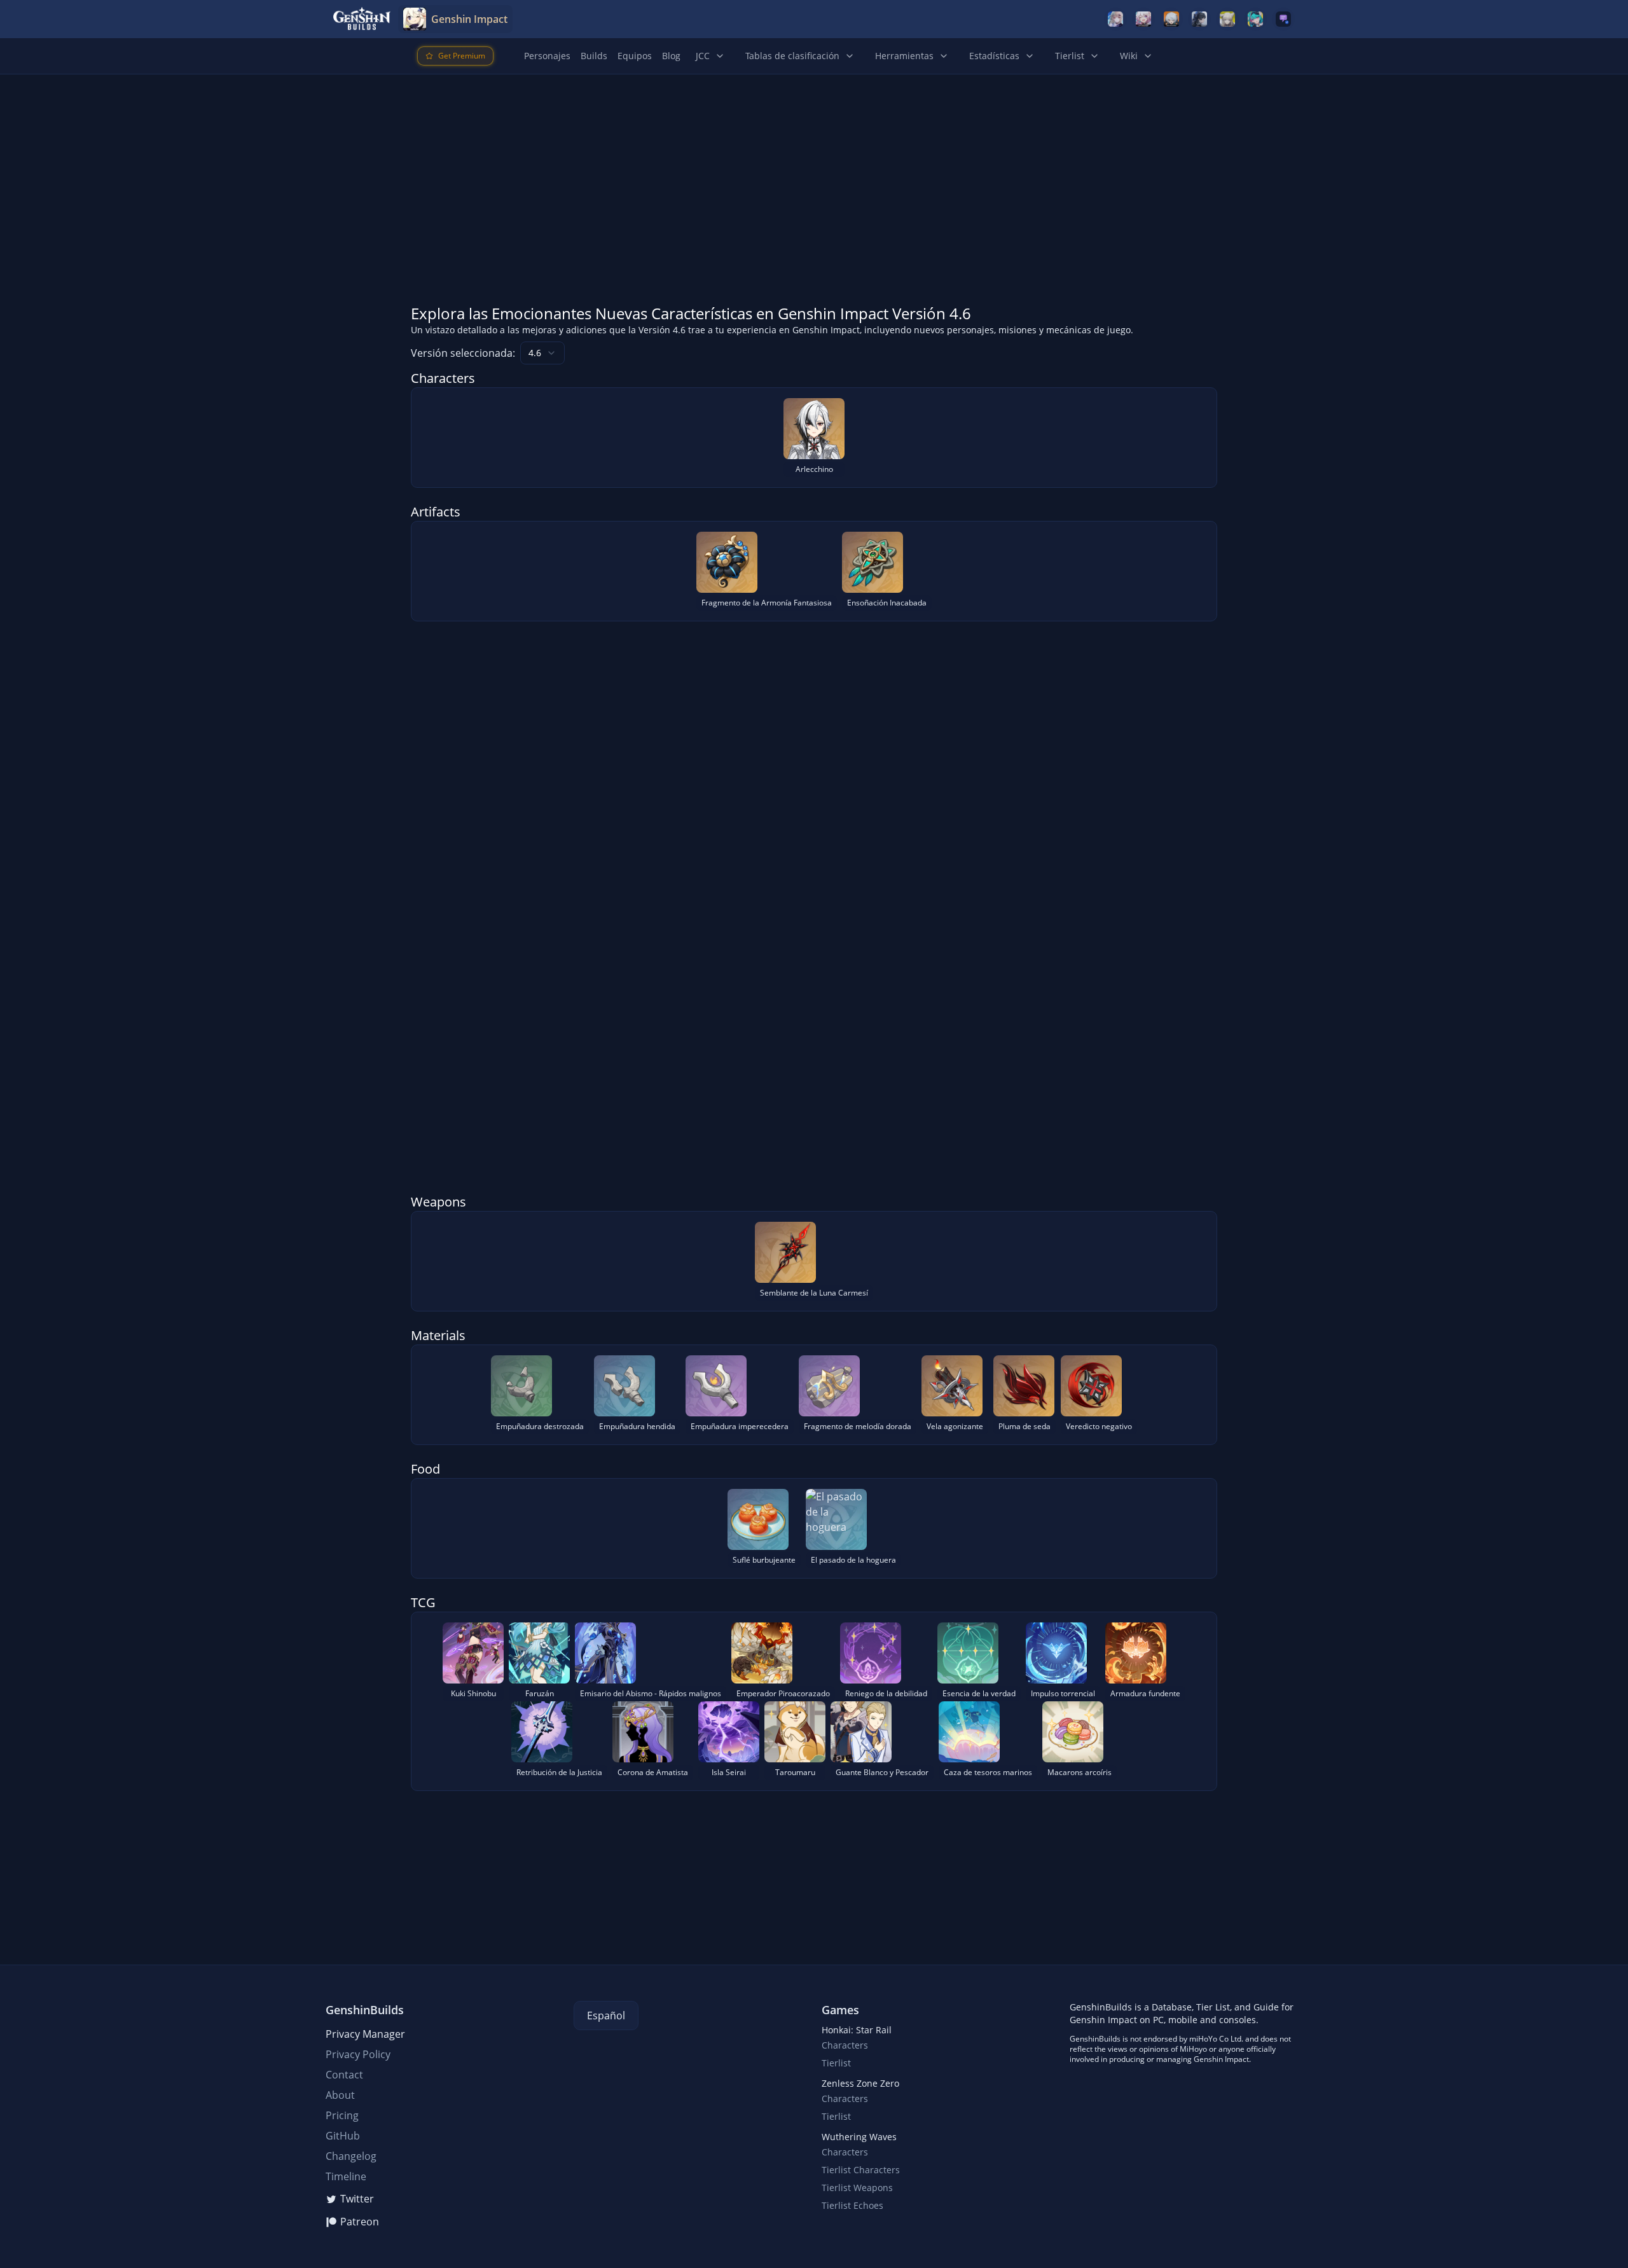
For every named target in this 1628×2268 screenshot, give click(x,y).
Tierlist (1070, 56)
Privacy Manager (365, 2034)
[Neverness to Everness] (1255, 19)
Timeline (346, 2176)
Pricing (342, 2115)
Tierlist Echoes (852, 2205)
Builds (594, 56)
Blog (671, 56)
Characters (845, 2045)
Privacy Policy (358, 2054)
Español (606, 2016)
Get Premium (462, 56)
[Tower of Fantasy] (1115, 19)
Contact (344, 2075)
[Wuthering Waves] (1199, 19)
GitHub (343, 2136)
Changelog (351, 2156)
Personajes (547, 56)
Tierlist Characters (861, 2170)
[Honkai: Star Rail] (1143, 19)
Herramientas (904, 56)
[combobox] (542, 353)
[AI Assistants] (1283, 19)
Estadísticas (994, 56)
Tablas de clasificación (792, 56)
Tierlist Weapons (857, 2188)
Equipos (635, 56)
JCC (703, 56)
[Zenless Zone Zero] (1171, 19)
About (340, 2095)
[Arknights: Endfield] (1227, 19)
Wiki (1129, 56)
